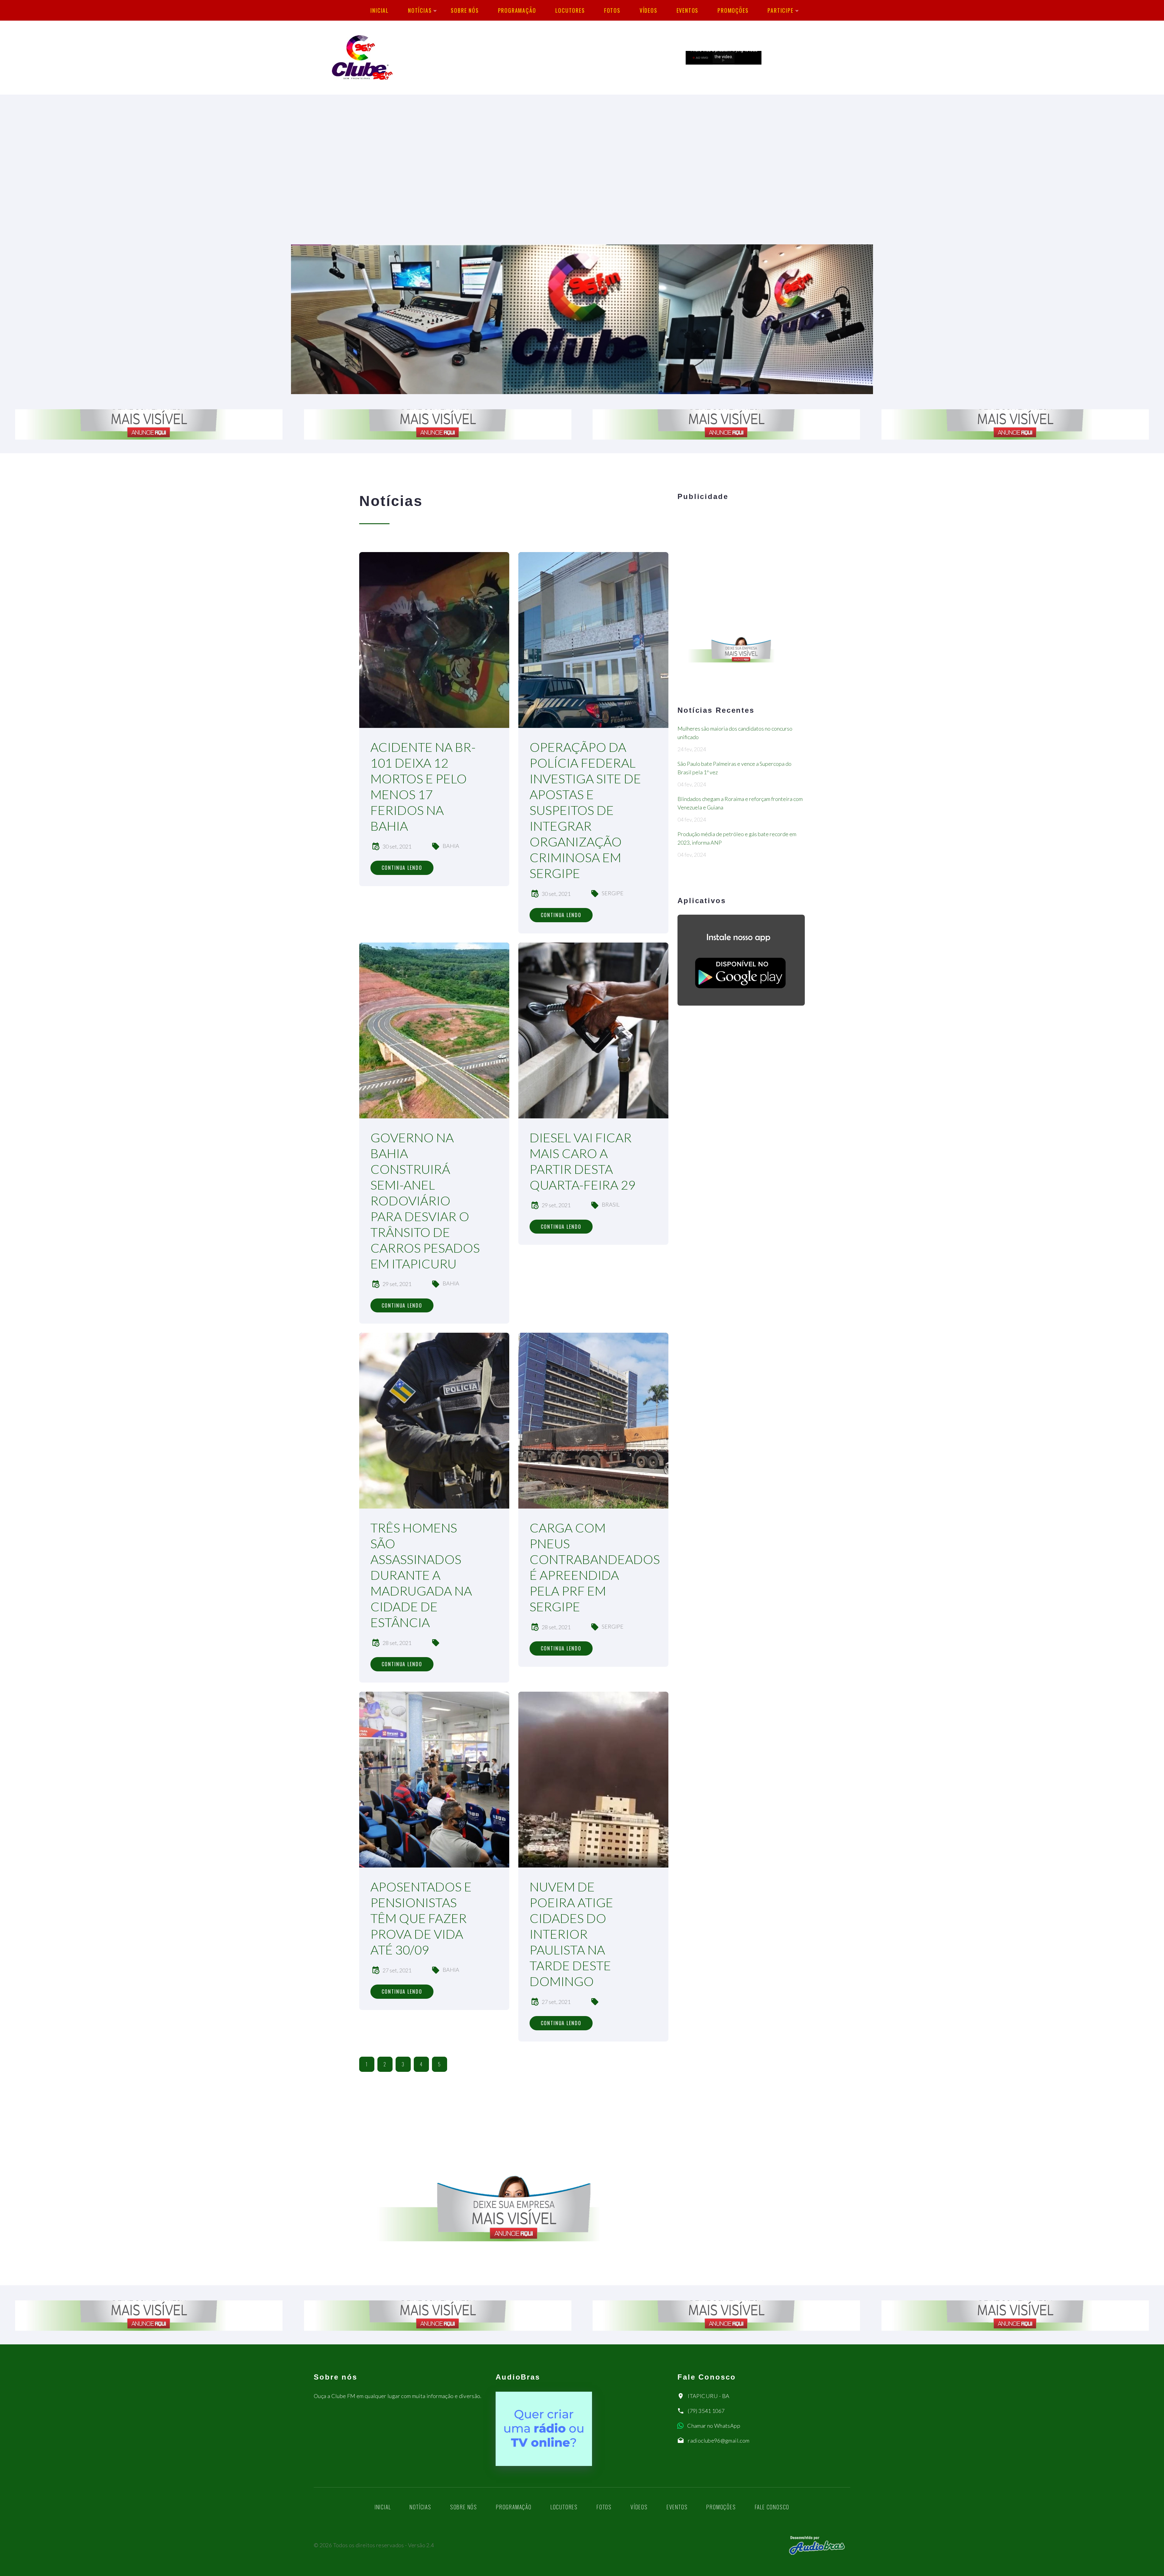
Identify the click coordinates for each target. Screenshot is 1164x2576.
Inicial (380, 10)
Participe (780, 10)
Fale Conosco (772, 2507)
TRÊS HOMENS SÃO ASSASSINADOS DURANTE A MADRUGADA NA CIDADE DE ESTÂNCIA (421, 1575)
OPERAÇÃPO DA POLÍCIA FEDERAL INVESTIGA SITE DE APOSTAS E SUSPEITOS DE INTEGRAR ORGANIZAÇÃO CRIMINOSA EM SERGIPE (585, 810)
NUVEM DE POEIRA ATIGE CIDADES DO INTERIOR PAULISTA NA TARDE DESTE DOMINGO (571, 1934)
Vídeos (649, 10)
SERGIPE (613, 893)
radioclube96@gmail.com (719, 2440)
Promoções (733, 10)
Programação (517, 10)
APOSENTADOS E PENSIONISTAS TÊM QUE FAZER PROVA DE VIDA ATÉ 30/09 (421, 1918)
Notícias (420, 10)
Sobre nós (465, 10)
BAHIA (451, 846)
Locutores (570, 10)
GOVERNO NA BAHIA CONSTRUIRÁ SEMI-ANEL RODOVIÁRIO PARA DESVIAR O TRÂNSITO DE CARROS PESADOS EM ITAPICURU (425, 1201)
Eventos (688, 10)
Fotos (612, 10)
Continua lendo (402, 868)
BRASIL (611, 1204)
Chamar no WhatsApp (714, 2426)
